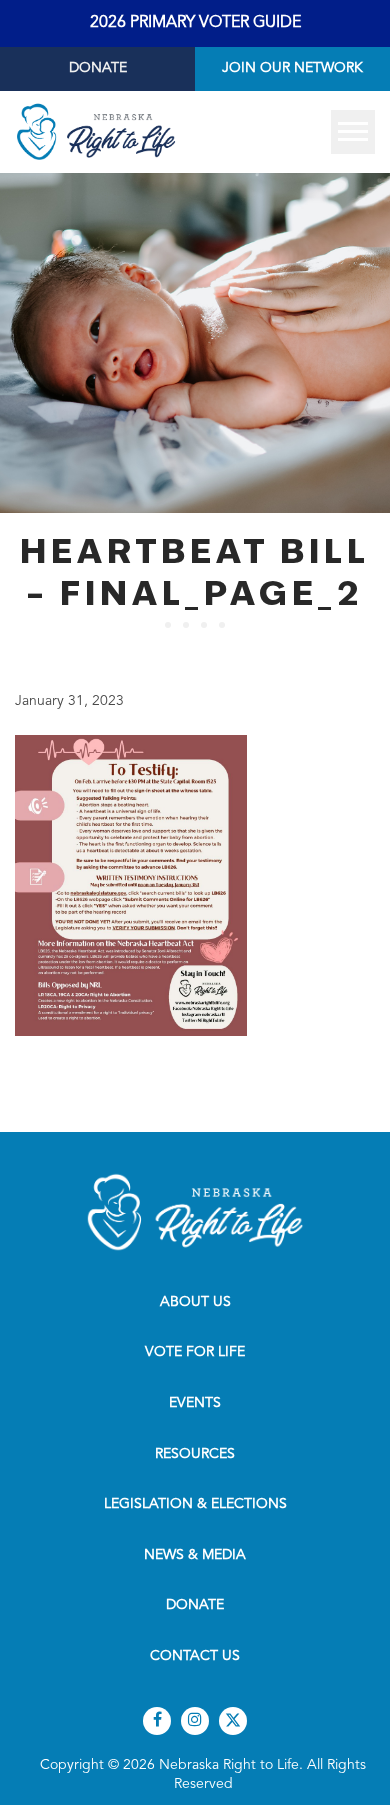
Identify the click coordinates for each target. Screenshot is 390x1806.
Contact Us (195, 1656)
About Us (195, 1302)
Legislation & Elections (195, 1504)
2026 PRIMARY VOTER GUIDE (195, 23)
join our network (292, 68)
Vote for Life (195, 1352)
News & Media (195, 1555)
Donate (98, 68)
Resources (195, 1454)
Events (195, 1403)
